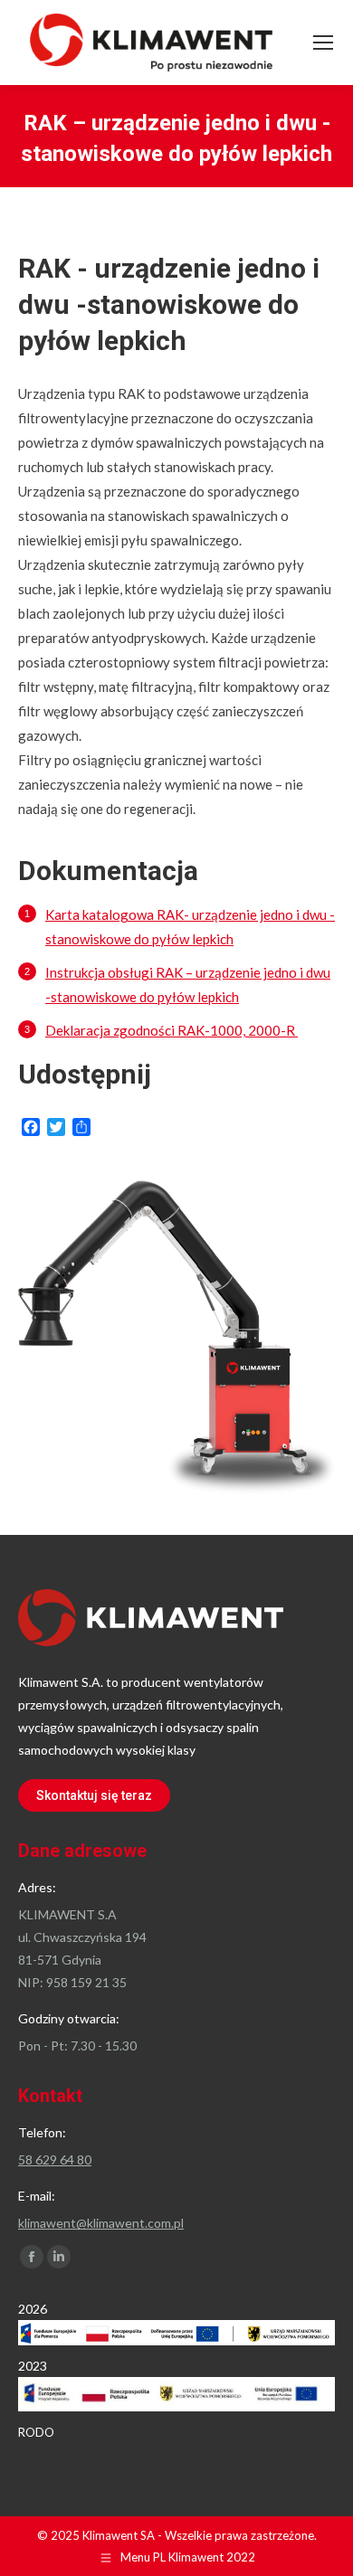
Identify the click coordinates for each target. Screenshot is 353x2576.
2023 (33, 2366)
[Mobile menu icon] (323, 43)
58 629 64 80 (55, 2159)
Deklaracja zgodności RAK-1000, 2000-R (172, 1030)
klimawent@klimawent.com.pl (101, 2223)
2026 (33, 2309)
